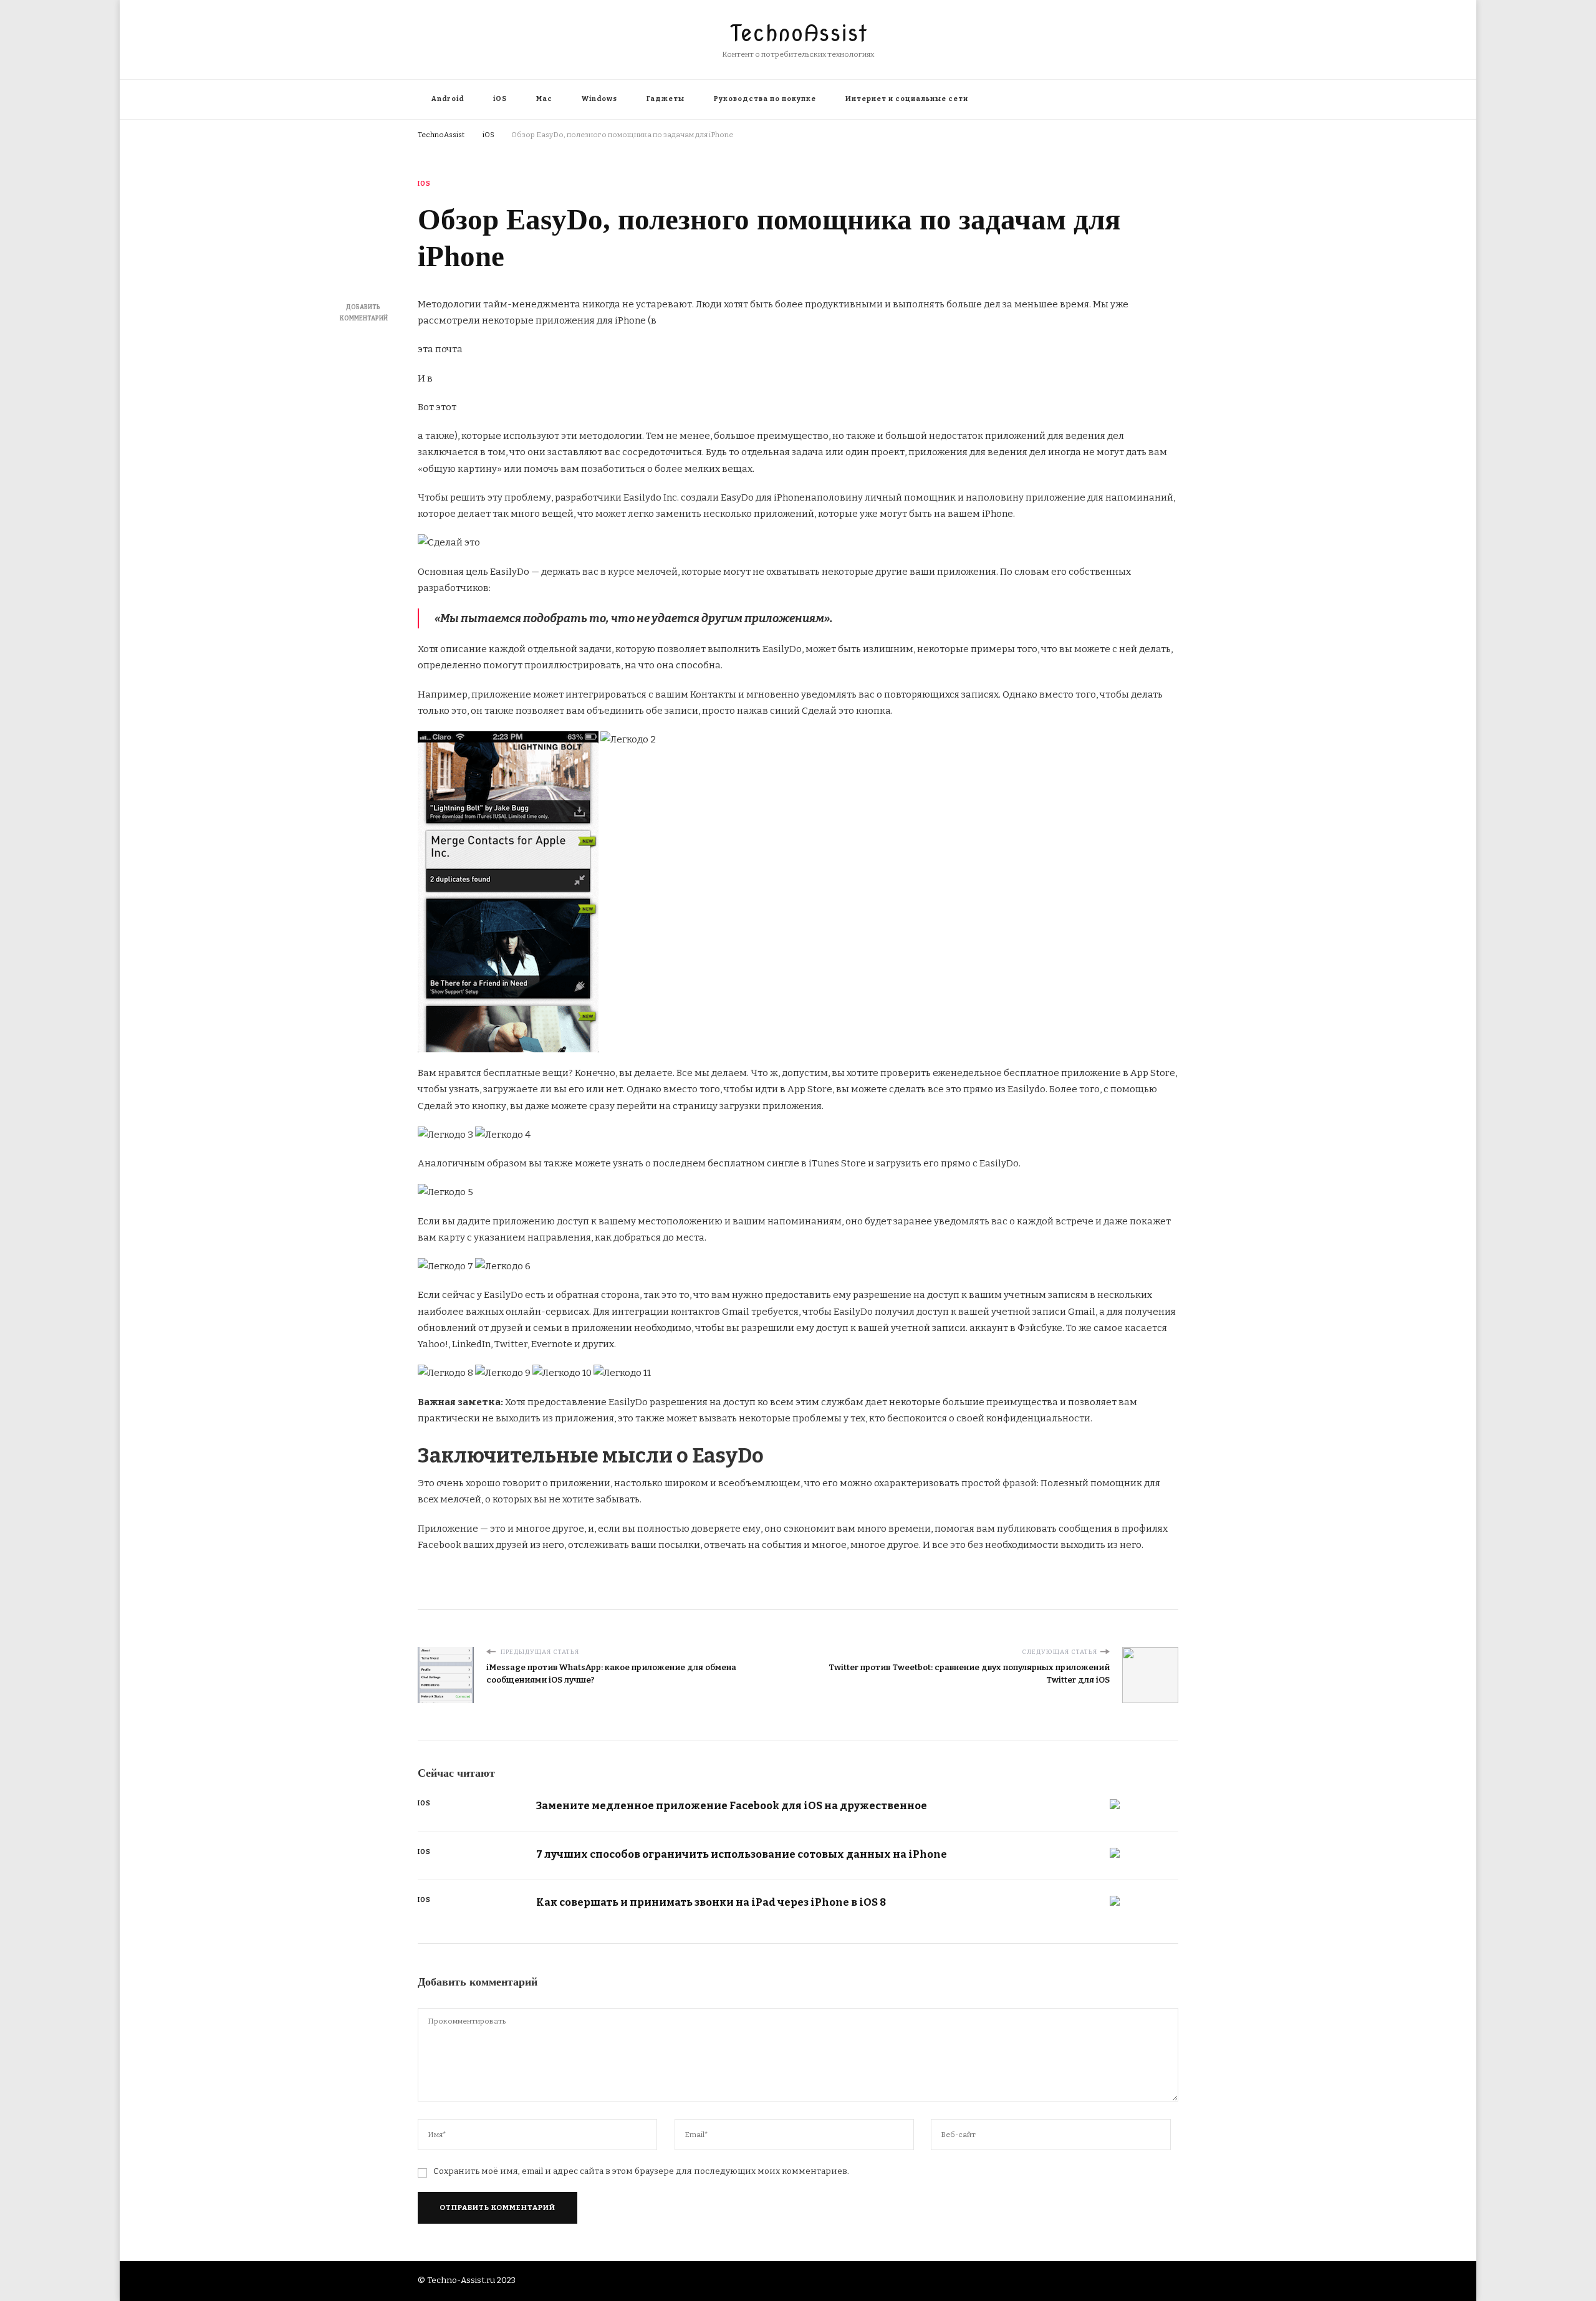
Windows (599, 99)
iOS (500, 99)
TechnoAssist (798, 33)
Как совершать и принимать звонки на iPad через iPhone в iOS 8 (711, 1902)
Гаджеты (666, 99)
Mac (544, 99)
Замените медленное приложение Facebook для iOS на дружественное (732, 1805)
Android (448, 99)
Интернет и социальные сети (907, 99)
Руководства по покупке (765, 99)
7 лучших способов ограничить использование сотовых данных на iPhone (742, 1854)
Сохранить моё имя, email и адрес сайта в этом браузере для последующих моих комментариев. (641, 2171)
